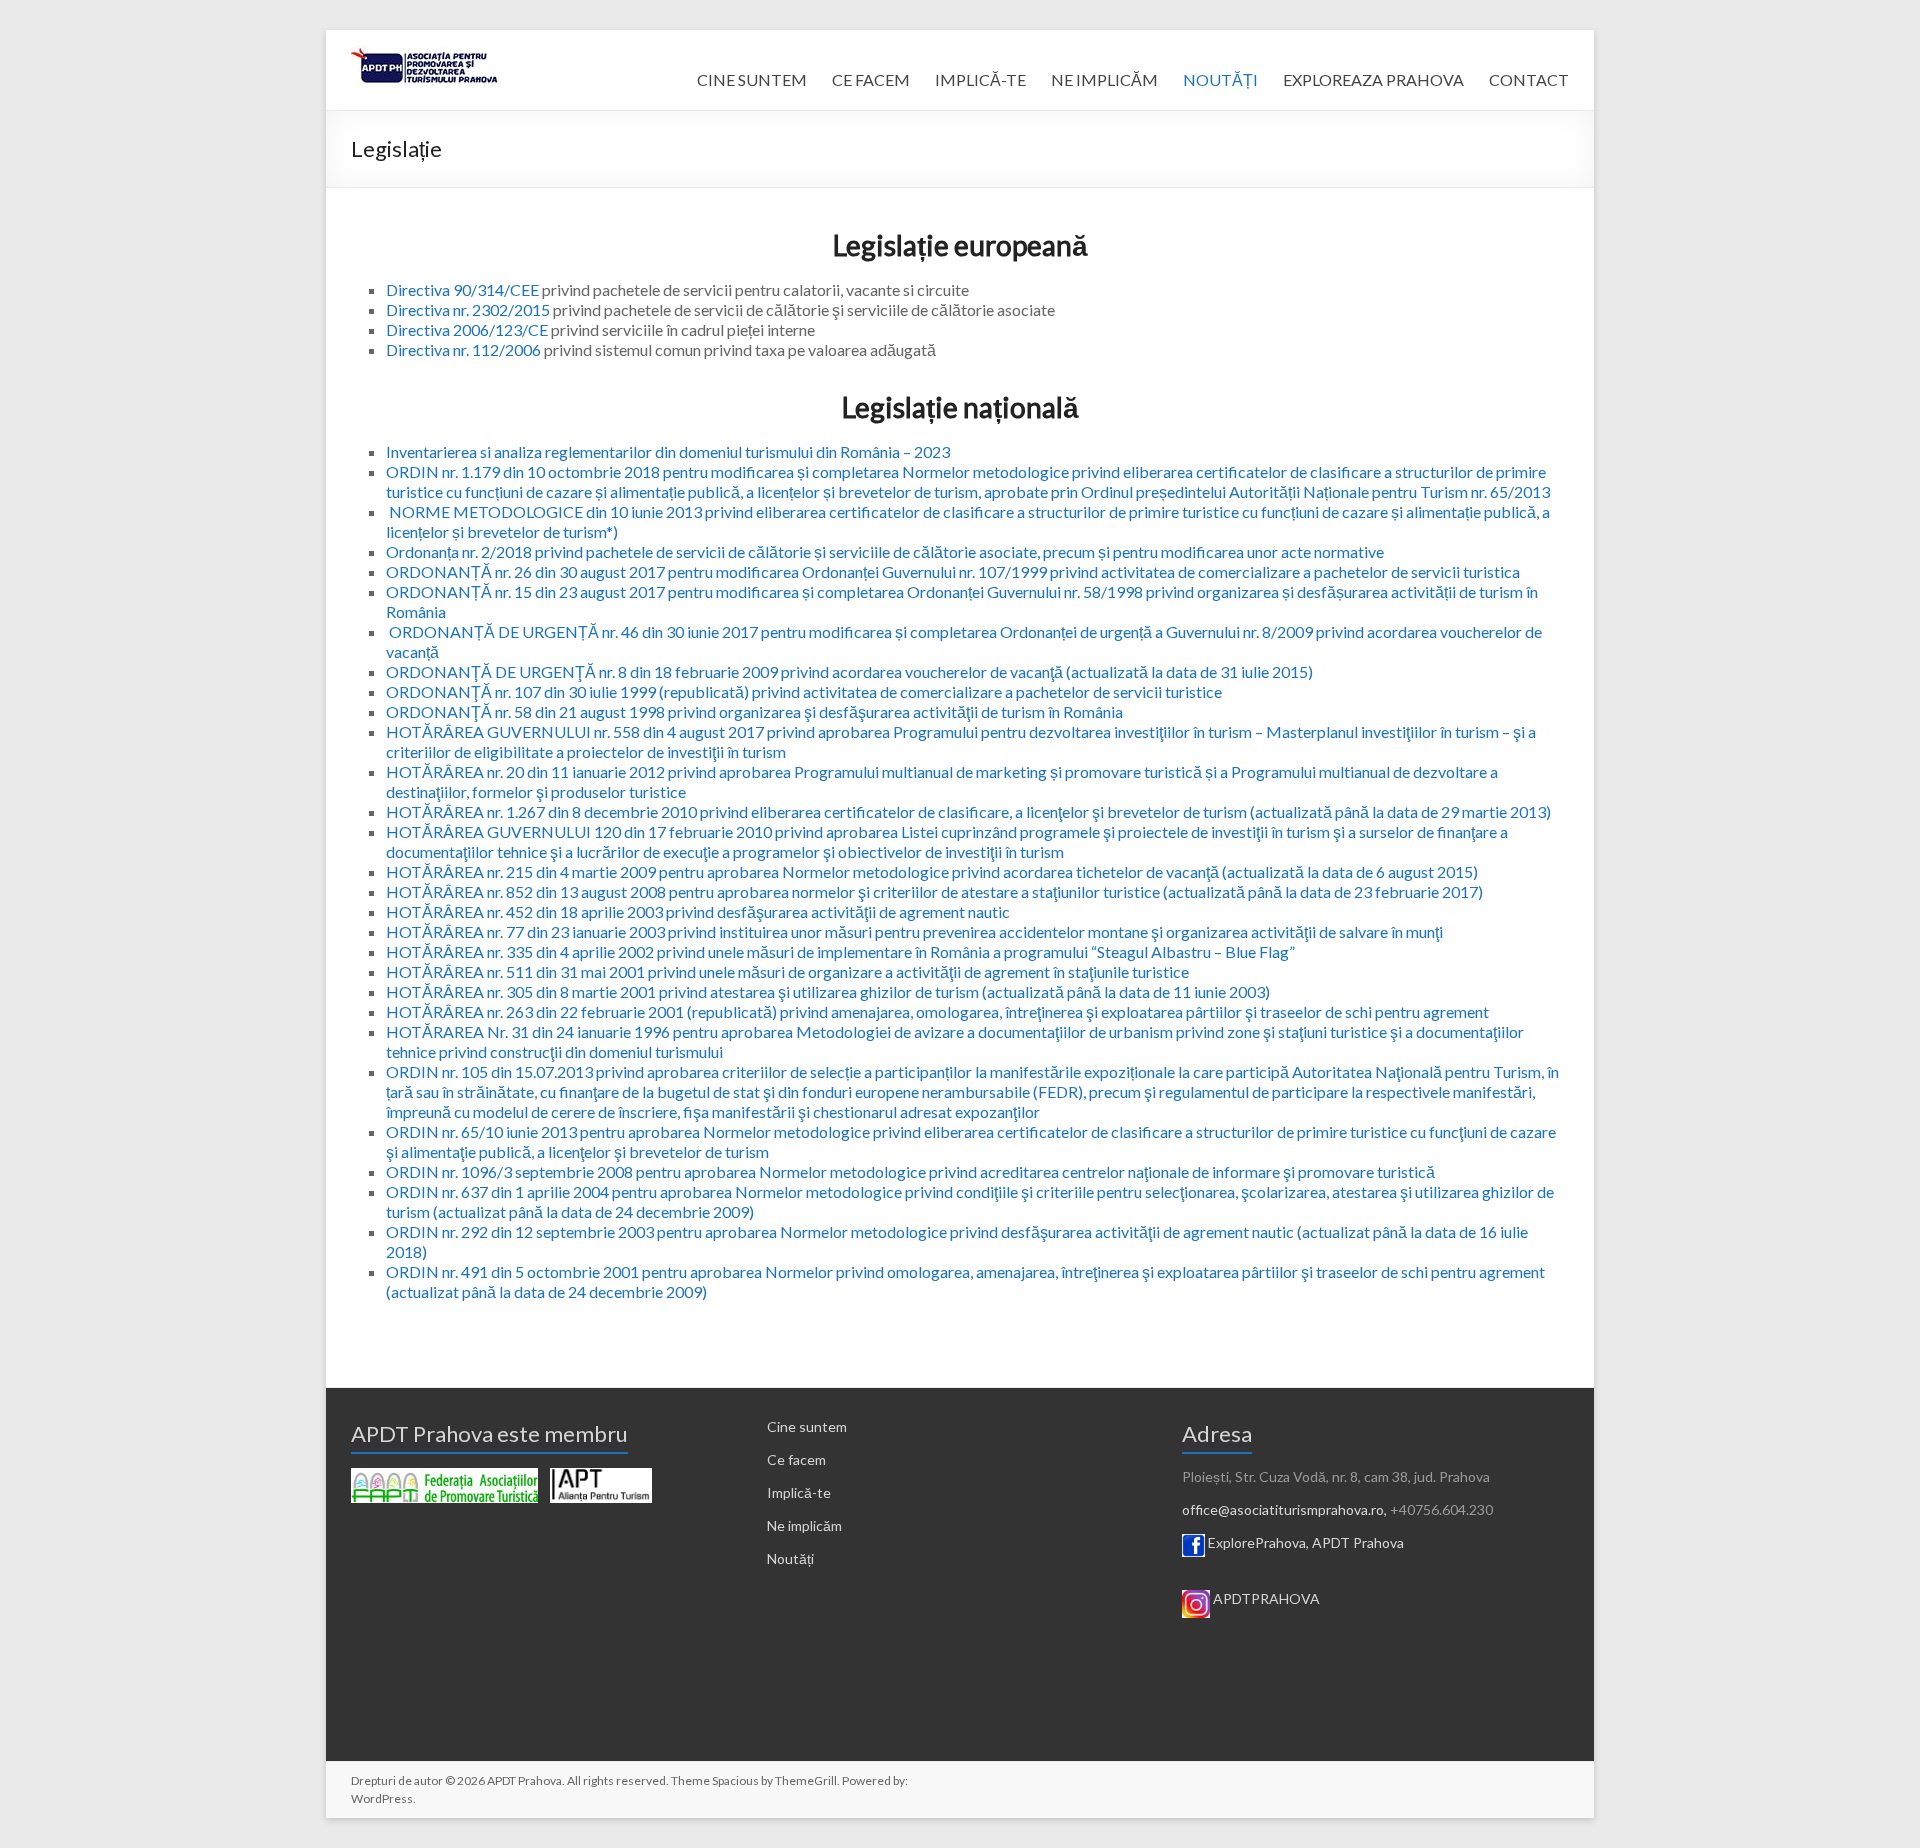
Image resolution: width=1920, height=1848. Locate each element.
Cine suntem (807, 1426)
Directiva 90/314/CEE (462, 289)
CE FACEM (871, 79)
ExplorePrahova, (1258, 1542)
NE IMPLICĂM (1104, 79)
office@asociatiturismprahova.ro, (1284, 1509)
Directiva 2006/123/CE (467, 329)
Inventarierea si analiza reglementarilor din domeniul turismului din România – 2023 (668, 451)
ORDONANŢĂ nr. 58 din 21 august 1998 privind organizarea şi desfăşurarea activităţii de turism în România (754, 711)
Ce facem (796, 1459)
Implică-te (799, 1492)
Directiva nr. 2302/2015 (468, 309)
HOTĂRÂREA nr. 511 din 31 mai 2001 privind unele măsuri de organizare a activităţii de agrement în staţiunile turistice (787, 971)
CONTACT (1529, 79)
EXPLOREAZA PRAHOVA (1373, 79)
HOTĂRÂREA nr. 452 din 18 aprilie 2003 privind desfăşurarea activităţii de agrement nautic (698, 911)
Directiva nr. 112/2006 (463, 349)
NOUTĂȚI (1220, 79)
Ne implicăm (804, 1525)
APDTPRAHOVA (1266, 1598)
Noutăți (790, 1558)
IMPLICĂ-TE (980, 79)
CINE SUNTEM (752, 79)
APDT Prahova (1358, 1542)
